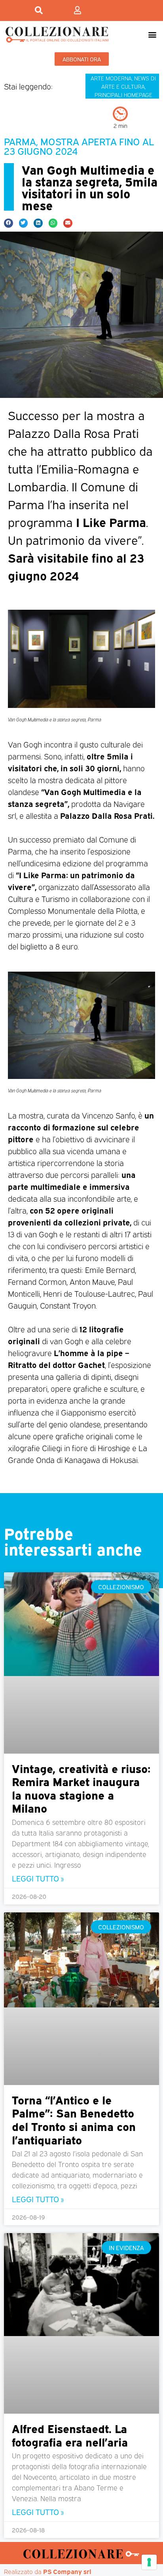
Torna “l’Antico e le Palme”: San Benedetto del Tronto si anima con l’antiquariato (74, 2119)
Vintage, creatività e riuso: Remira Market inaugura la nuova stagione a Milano (81, 1788)
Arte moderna (111, 78)
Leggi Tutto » (38, 1878)
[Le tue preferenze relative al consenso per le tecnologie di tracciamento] (149, 2562)
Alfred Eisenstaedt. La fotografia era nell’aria (70, 2435)
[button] (153, 34)
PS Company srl (67, 2571)
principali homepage (123, 94)
